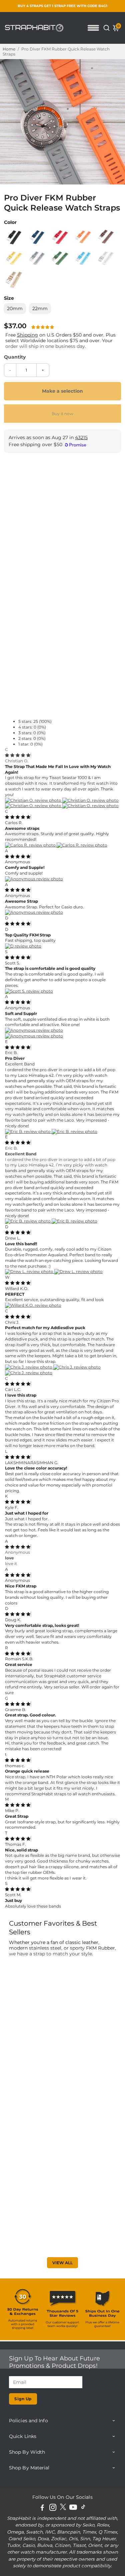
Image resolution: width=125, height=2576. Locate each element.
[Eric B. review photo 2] (74, 1131)
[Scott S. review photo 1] (29, 991)
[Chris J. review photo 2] (77, 1367)
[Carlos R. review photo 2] (82, 845)
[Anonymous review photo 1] (34, 879)
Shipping (27, 335)
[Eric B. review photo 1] (28, 1131)
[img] (18, 755)
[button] (43, 327)
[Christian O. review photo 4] (90, 806)
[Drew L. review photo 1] (30, 1271)
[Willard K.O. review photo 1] (33, 1305)
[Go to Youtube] (73, 2508)
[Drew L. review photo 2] (78, 1271)
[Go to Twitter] (63, 2508)
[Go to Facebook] (42, 2508)
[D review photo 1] (23, 946)
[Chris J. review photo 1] (29, 1367)
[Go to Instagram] (53, 2508)
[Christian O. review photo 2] (90, 800)
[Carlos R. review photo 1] (31, 845)
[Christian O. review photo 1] (34, 800)
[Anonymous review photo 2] (34, 1036)
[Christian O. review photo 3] (34, 806)
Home (9, 49)
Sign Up (23, 2399)
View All (62, 2263)
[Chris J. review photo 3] (29, 1373)
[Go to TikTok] (83, 2508)
